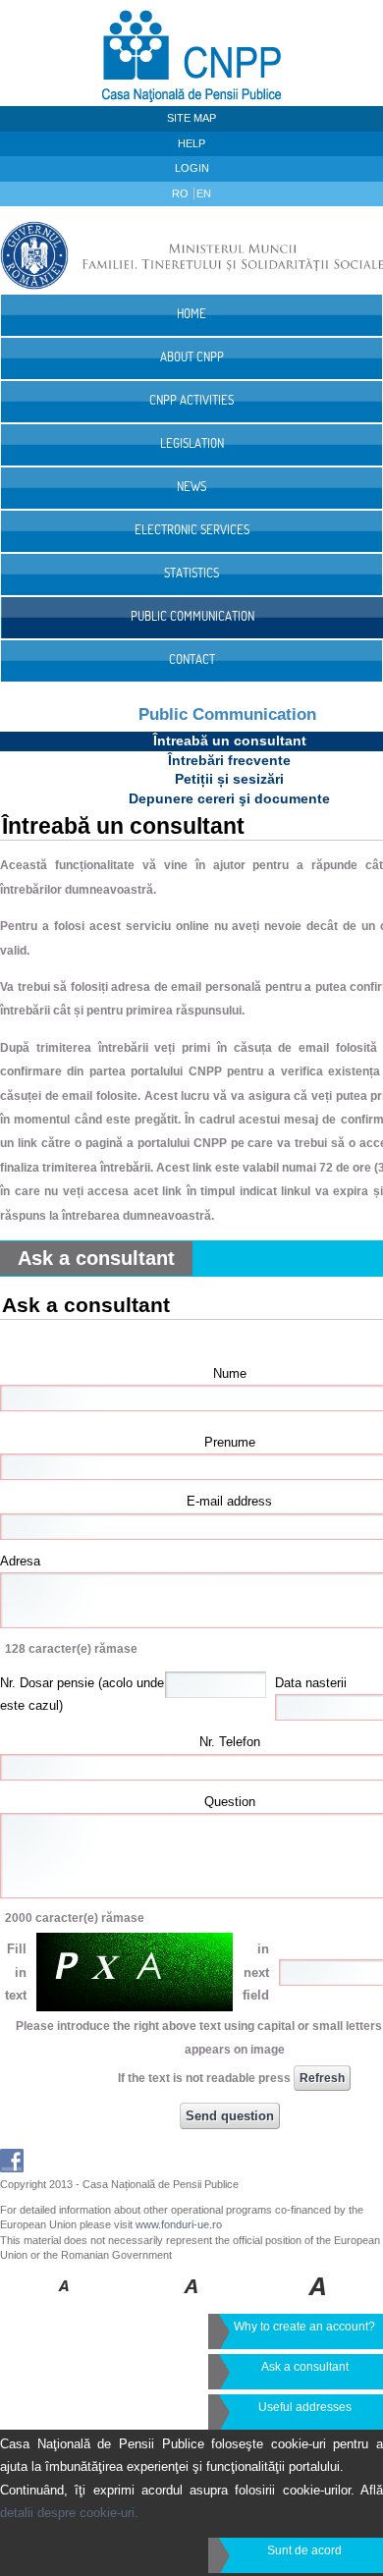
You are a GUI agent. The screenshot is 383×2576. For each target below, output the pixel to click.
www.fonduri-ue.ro (179, 2224)
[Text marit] (192, 2300)
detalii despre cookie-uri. (69, 2513)
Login (192, 168)
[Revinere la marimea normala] (64, 2300)
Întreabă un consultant (230, 740)
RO (182, 193)
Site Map (191, 118)
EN (204, 193)
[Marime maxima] (319, 2300)
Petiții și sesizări (229, 779)
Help (191, 143)
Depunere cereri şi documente (229, 798)
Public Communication (227, 714)
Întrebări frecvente (229, 760)
